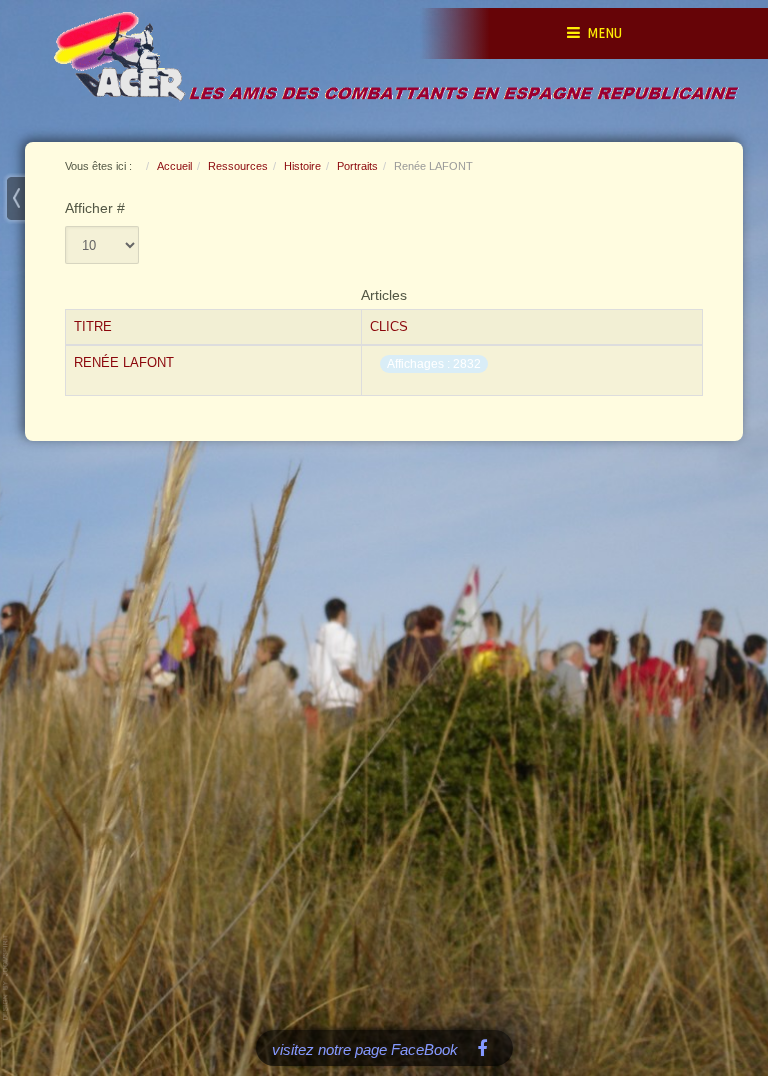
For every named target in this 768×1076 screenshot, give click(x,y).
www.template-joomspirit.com (7, 977)
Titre (93, 326)
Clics (389, 326)
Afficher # (95, 208)
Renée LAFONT (124, 362)
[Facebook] (482, 1047)
